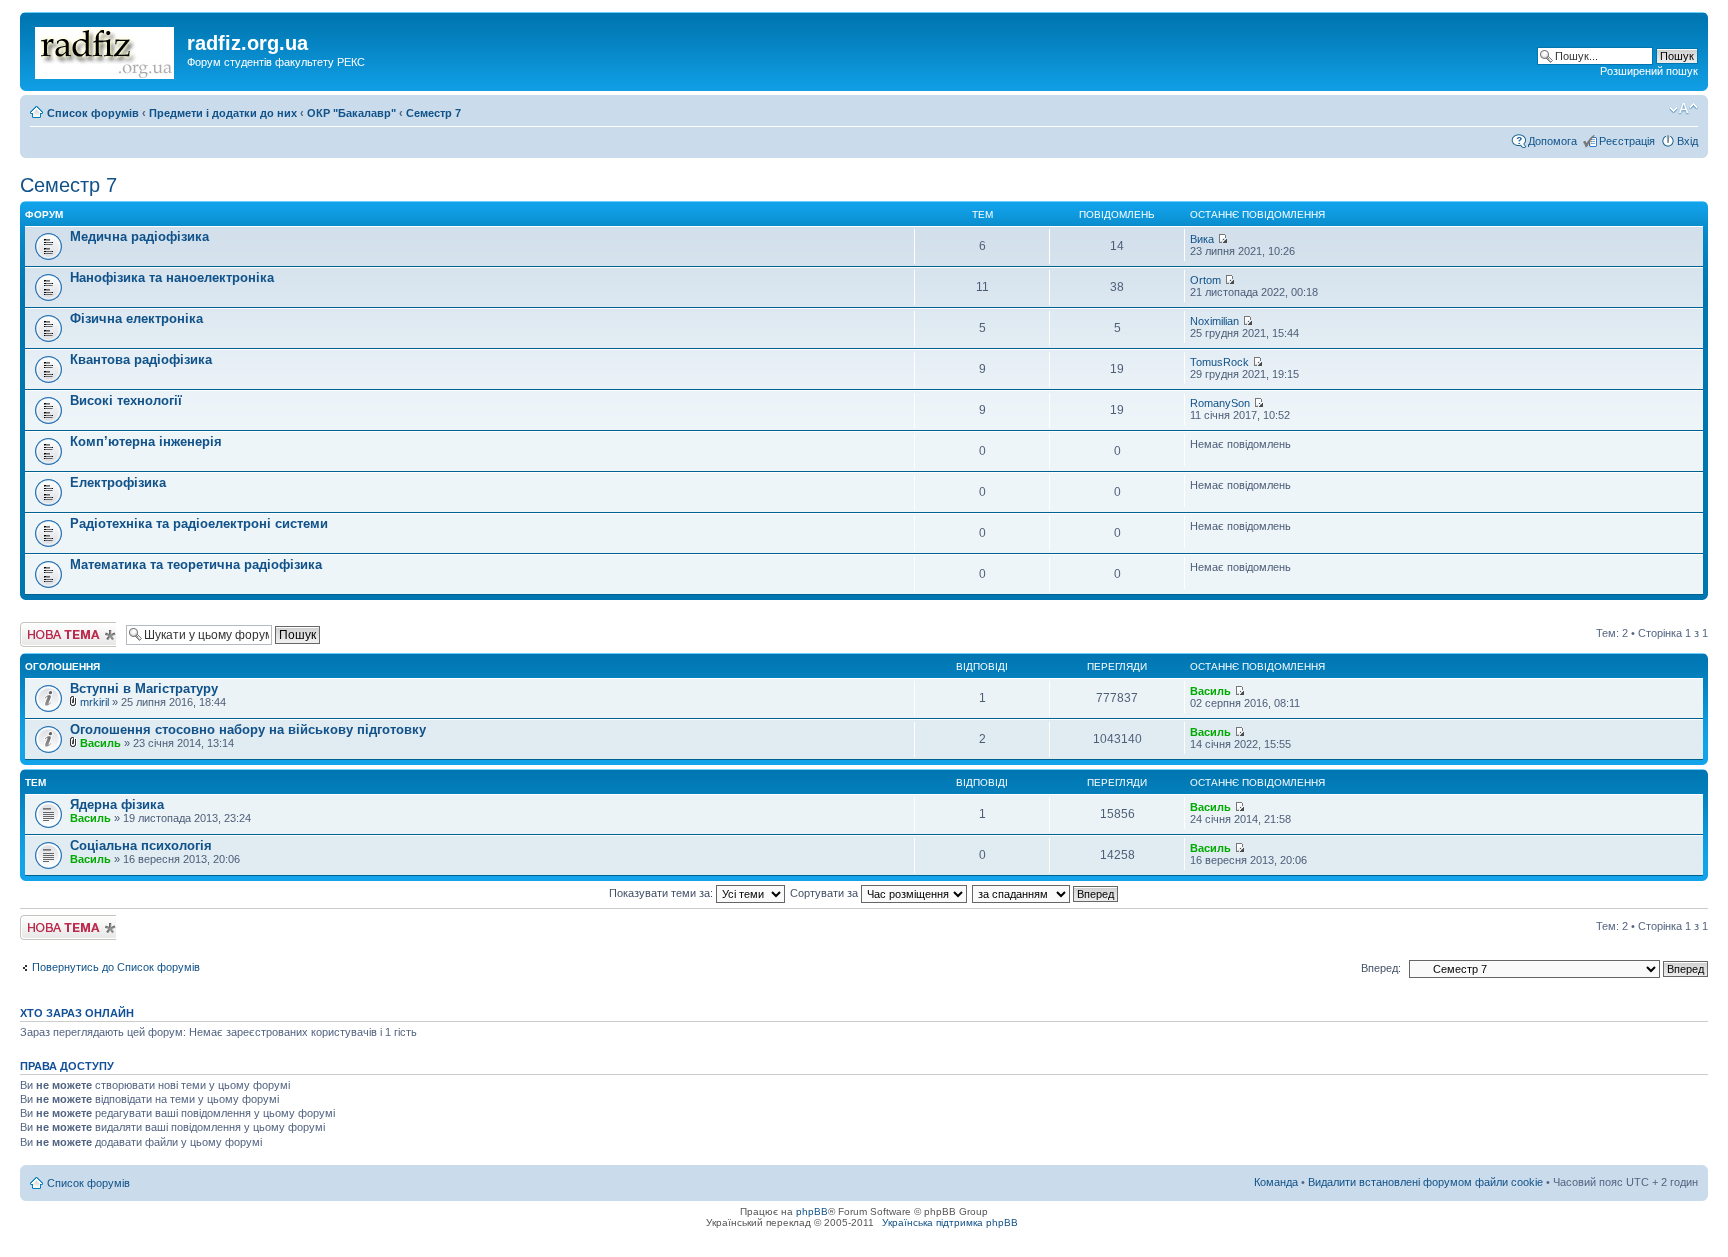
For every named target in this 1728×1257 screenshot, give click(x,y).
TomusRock (1219, 362)
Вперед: (1381, 968)
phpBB (812, 1211)
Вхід (1687, 141)
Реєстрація (1627, 141)
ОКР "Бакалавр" (351, 113)
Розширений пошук (1649, 71)
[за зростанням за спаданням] (1046, 893)
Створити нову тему (57, 634)
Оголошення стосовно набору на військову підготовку (248, 729)
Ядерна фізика (117, 804)
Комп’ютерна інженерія (146, 441)
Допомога (1552, 141)
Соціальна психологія (141, 845)
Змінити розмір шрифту (1683, 109)
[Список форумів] (106, 49)
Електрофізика (118, 482)
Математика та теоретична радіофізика (196, 564)
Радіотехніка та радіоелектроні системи (199, 523)
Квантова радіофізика (141, 359)
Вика (1202, 239)
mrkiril (94, 702)
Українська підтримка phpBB (950, 1222)
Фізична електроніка (136, 318)
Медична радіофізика (139, 236)
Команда (1276, 1182)
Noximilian (1214, 321)
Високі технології (126, 400)
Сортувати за (825, 893)
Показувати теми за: (662, 893)
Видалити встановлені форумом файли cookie (1425, 1182)
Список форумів (93, 113)
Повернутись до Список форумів (116, 967)
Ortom (1205, 280)
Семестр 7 (433, 113)
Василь (1210, 691)
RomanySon (1220, 403)
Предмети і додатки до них (223, 113)
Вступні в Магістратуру (144, 688)
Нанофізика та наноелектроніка (172, 277)
